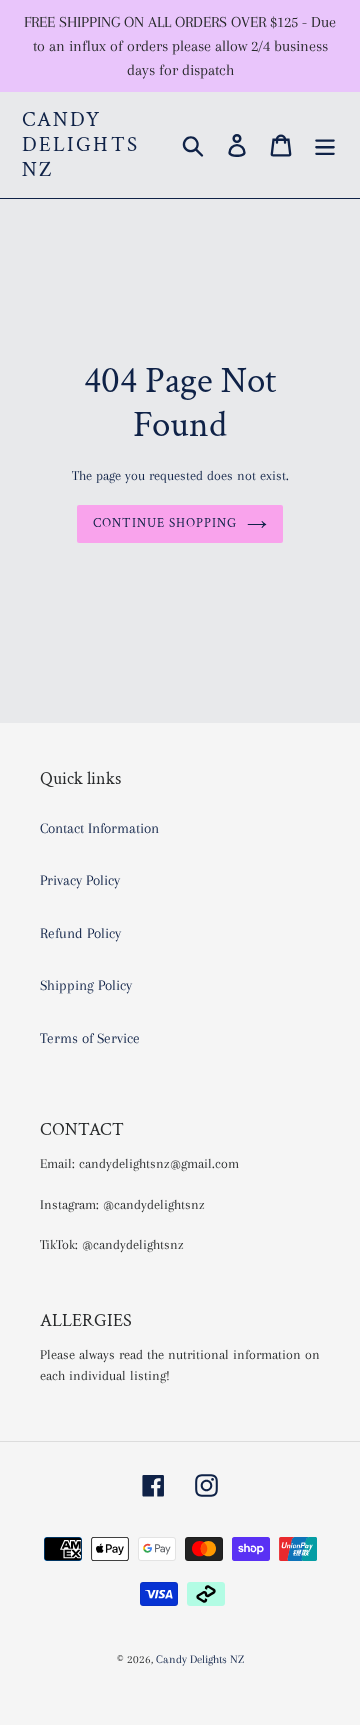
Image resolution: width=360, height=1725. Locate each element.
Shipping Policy (86, 985)
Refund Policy (80, 933)
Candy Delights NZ (80, 145)
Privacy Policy (80, 880)
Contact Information (99, 828)
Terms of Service (90, 1038)
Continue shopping (165, 523)
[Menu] (325, 145)
